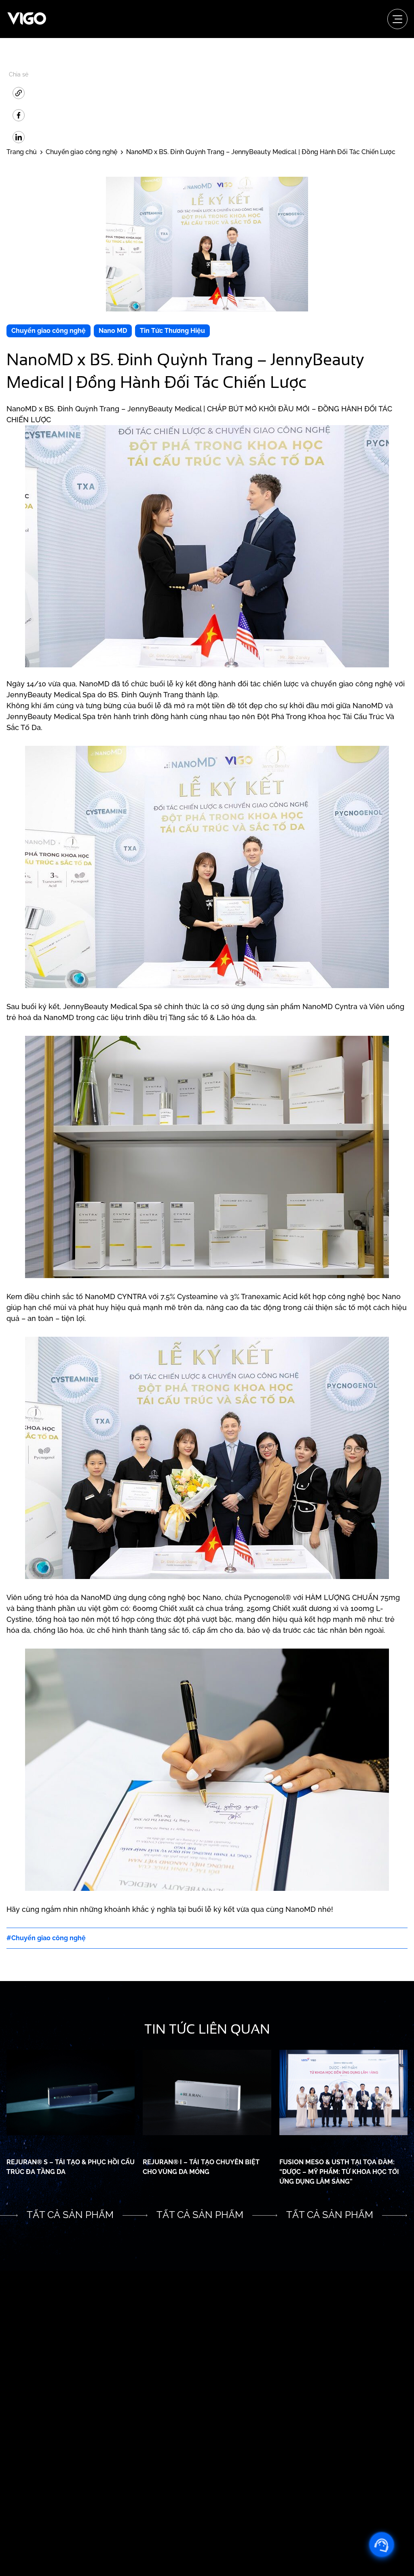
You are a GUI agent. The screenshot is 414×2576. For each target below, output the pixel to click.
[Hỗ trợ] (382, 2544)
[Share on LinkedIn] (19, 137)
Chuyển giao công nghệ (49, 331)
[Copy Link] (19, 93)
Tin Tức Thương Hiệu (172, 331)
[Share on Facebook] (19, 115)
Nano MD (113, 331)
